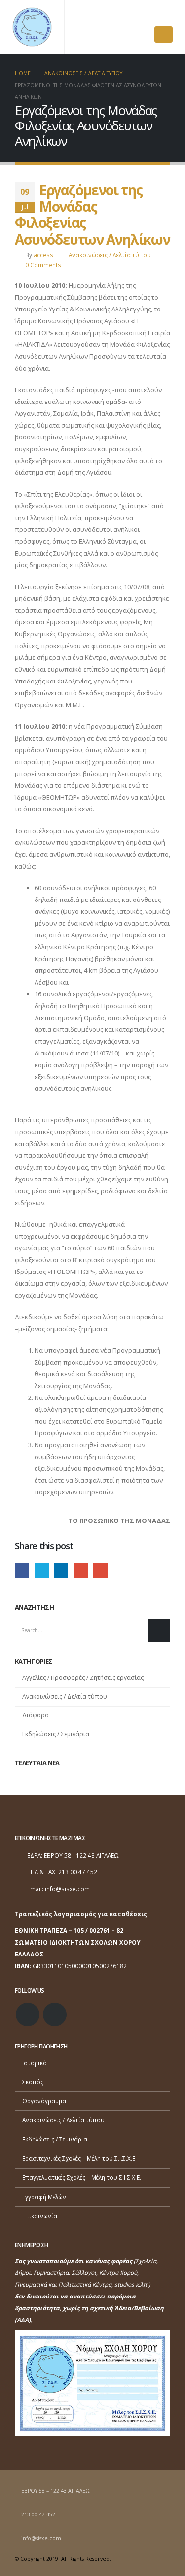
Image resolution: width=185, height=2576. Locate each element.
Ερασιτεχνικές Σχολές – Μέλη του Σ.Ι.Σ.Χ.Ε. (79, 2158)
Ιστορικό (35, 2063)
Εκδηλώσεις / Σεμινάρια (56, 1734)
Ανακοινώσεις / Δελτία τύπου (110, 255)
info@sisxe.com (67, 1889)
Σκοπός (33, 2082)
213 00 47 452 (38, 2514)
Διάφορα (36, 1715)
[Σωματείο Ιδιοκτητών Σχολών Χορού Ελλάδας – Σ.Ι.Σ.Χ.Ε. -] (32, 27)
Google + (81, 1570)
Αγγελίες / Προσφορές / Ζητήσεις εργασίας (83, 1678)
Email (100, 1570)
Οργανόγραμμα (44, 2101)
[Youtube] (165, 15)
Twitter (42, 1570)
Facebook (22, 1570)
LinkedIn (61, 1570)
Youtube (55, 2015)
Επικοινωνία (40, 2216)
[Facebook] (148, 15)
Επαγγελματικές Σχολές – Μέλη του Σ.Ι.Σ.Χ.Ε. (82, 2177)
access (43, 255)
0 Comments (43, 265)
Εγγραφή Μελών (44, 2197)
